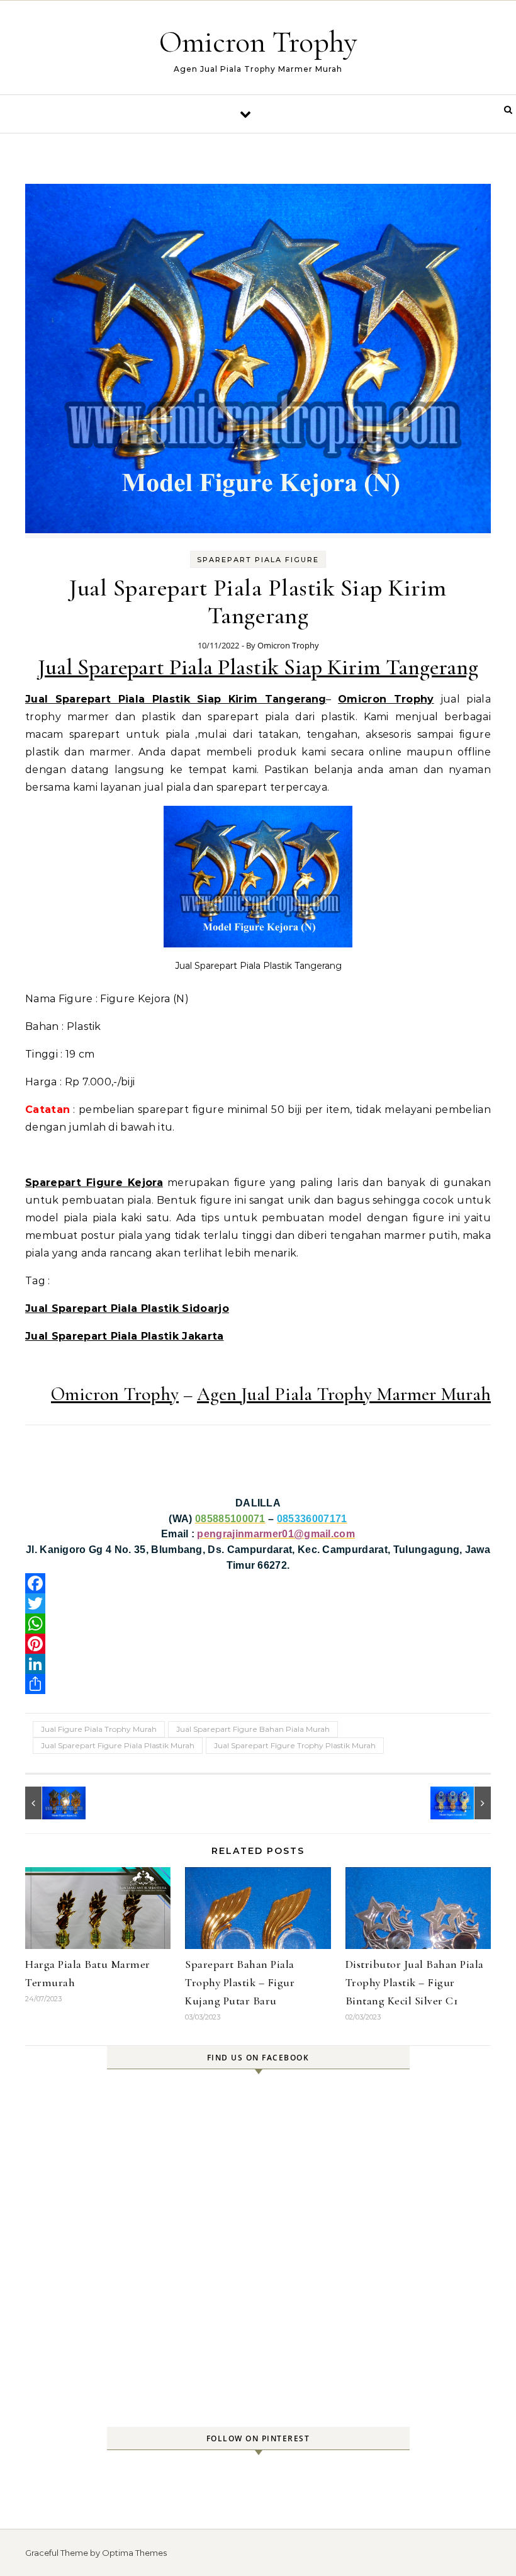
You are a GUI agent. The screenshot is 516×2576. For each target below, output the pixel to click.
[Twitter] (258, 1603)
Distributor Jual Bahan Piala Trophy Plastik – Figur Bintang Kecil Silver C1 (415, 1982)
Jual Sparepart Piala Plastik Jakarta (125, 1336)
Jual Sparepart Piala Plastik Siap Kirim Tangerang (258, 667)
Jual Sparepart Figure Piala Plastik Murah (118, 1745)
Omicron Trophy (258, 42)
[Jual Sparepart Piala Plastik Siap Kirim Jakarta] (53, 1803)
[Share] (258, 1684)
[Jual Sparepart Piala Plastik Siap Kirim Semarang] (463, 1803)
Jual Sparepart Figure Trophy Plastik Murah (295, 1745)
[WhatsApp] (258, 1624)
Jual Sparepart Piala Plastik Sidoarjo (127, 1308)
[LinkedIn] (258, 1664)
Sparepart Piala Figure (258, 560)
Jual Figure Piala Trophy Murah (99, 1729)
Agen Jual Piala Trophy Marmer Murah (344, 1394)
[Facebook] (258, 1583)
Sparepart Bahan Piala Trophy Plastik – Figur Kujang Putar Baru (240, 1982)
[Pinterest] (258, 1644)
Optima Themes (134, 2553)
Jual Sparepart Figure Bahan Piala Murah (253, 1729)
